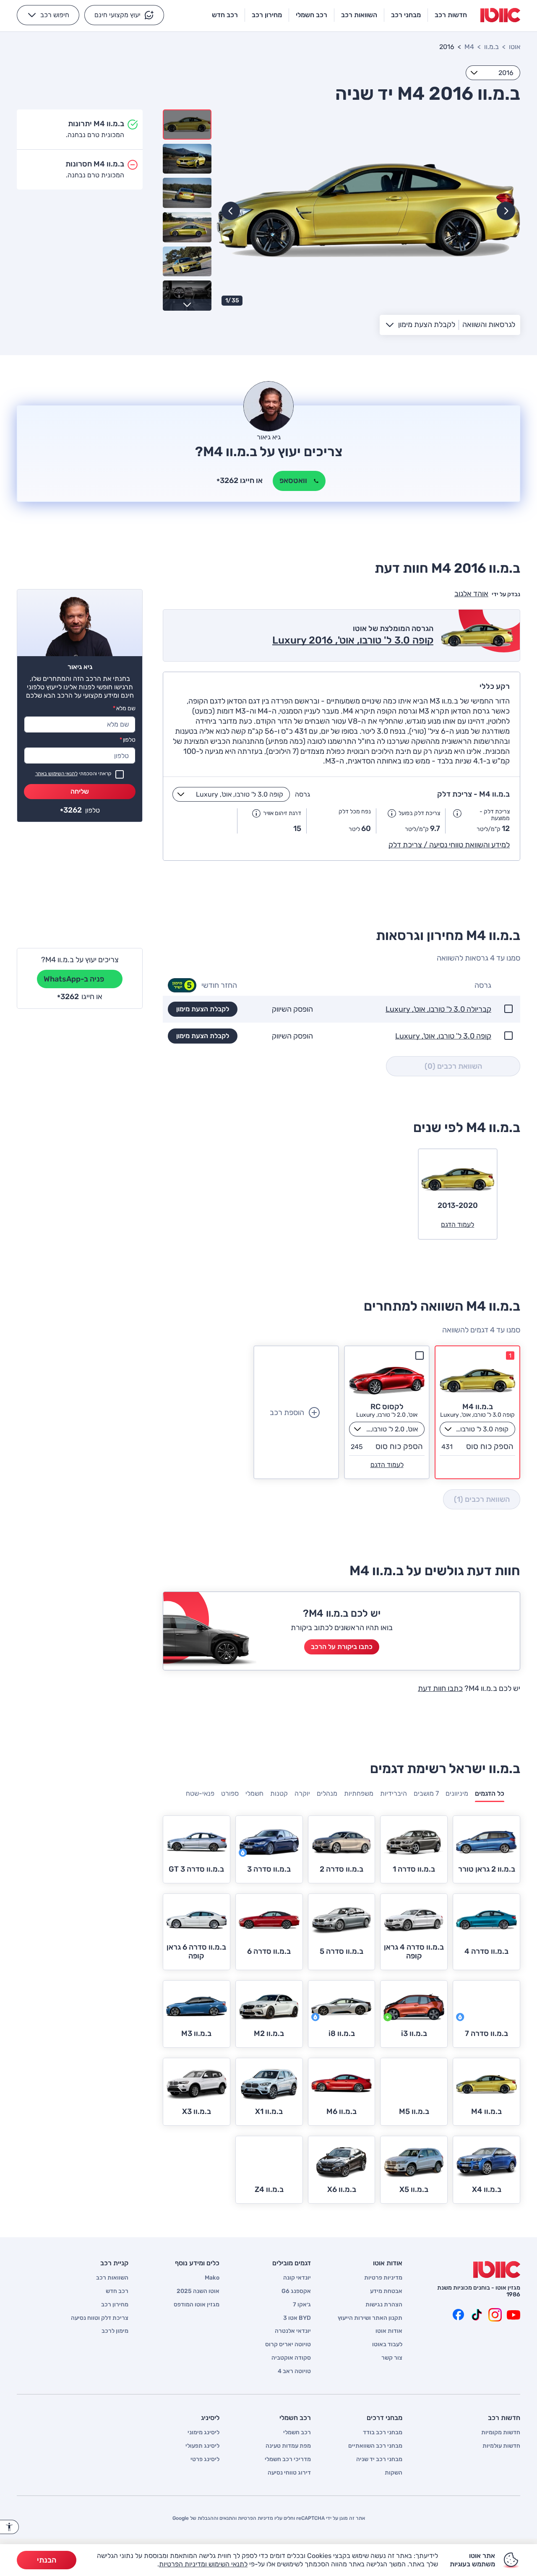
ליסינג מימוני (203, 2433)
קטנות (279, 1793)
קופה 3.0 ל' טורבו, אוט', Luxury (443, 1036)
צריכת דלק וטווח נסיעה (100, 2318)
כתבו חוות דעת (440, 1688)
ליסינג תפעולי (202, 2446)
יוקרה (302, 1793)
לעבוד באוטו (387, 2345)
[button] (124, 15)
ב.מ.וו (491, 47)
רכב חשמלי (297, 2433)
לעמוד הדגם (387, 1465)
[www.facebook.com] (458, 2315)
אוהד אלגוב (471, 594)
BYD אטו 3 (297, 2318)
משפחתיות (359, 1793)
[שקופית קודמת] (506, 211)
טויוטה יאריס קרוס (288, 2345)
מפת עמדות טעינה (288, 2446)
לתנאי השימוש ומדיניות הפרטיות (203, 2564)
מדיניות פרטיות (383, 2278)
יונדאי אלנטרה (293, 2331)
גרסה (302, 794)
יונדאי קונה (297, 2278)
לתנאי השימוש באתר (56, 774)
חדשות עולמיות (501, 2446)
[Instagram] (495, 2315)
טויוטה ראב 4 (294, 2371)
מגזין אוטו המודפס (197, 2305)
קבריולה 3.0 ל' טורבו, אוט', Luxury (438, 1009)
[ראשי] (497, 2270)
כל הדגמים (490, 1793)
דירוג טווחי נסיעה (289, 2473)
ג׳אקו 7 (302, 2305)
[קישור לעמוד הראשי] (500, 15)
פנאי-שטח (200, 1793)
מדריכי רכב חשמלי (288, 2459)
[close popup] (392, 2479)
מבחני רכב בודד (383, 2433)
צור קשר (392, 2358)
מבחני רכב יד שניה (379, 2459)
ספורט (230, 1793)
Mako (212, 2278)
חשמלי (254, 1793)
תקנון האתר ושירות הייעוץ (370, 2318)
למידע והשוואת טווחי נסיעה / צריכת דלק (449, 845)
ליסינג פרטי (205, 2459)
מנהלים (327, 1793)
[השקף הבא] (231, 211)
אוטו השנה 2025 (198, 2291)
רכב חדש (117, 2291)
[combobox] (493, 73)
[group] (368, 210)
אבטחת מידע (386, 2291)
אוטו (515, 47)
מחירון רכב (115, 2305)
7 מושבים (426, 1793)
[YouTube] (514, 2315)
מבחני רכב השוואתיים (375, 2446)
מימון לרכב (115, 2331)
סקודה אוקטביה (291, 2358)
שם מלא (124, 708)
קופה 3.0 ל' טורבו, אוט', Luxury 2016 (353, 640)
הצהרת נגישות (384, 2305)
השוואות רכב (112, 2278)
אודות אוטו (389, 2331)
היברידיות (394, 1793)
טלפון (128, 740)
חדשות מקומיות (501, 2433)
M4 (469, 47)
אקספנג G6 (296, 2291)
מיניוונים (457, 1793)
